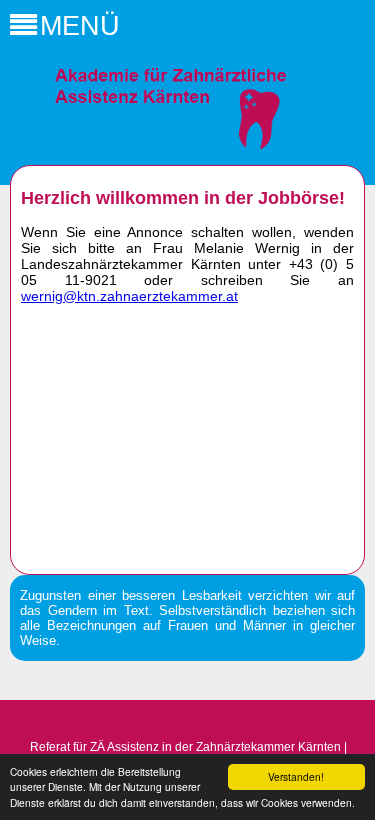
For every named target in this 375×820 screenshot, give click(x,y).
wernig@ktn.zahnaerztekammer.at (129, 296)
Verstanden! (296, 776)
